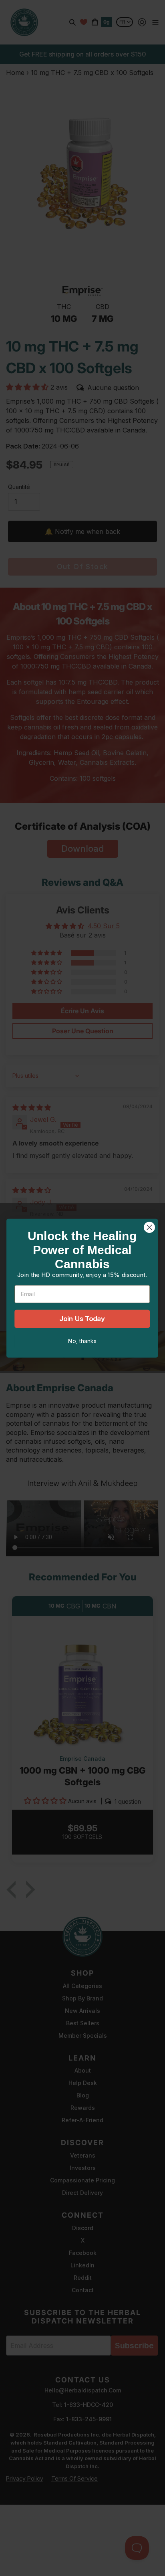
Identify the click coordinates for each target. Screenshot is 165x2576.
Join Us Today (82, 1319)
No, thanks (82, 1341)
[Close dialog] (149, 1227)
